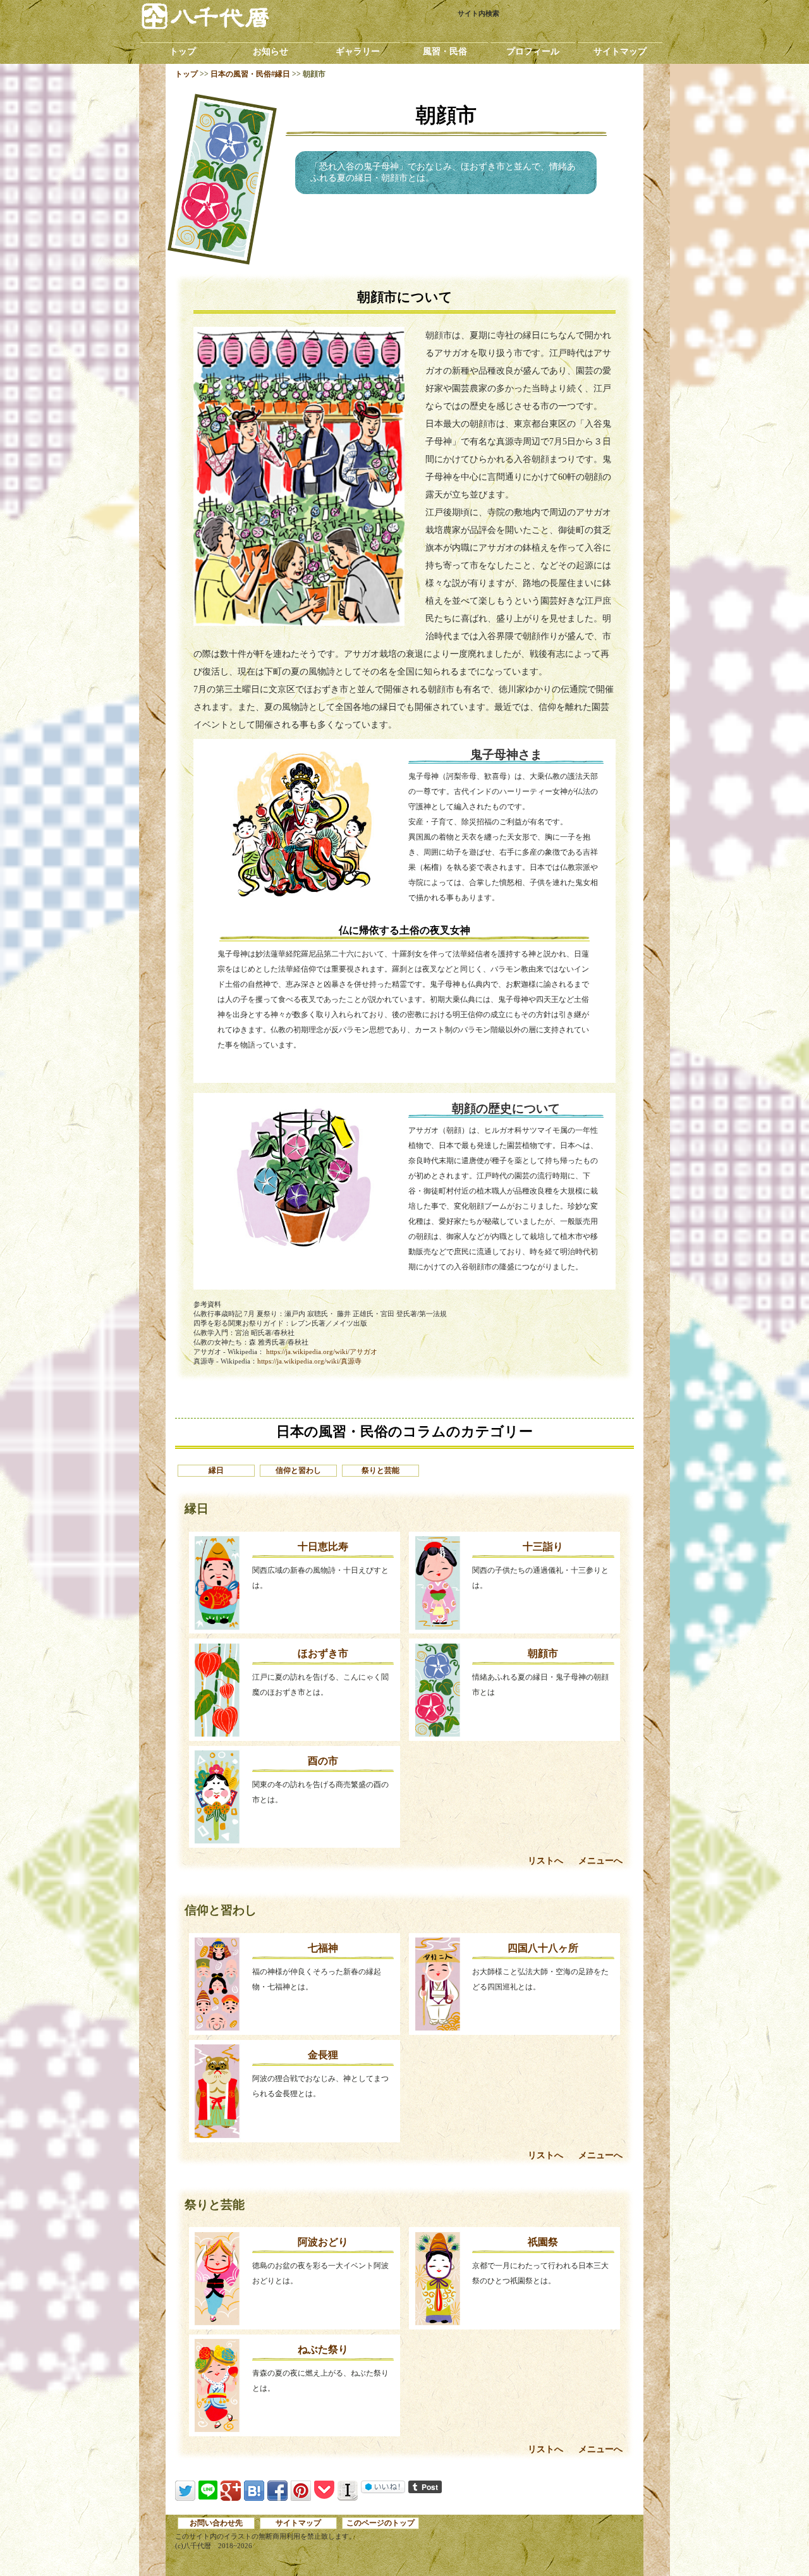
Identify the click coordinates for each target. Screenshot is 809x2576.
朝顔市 (543, 1654)
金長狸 (323, 2055)
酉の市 (323, 1761)
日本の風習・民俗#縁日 (250, 74)
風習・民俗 (445, 52)
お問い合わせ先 (216, 2523)
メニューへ (600, 1861)
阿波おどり (323, 2243)
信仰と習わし (298, 1470)
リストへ (545, 1861)
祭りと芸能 (380, 1470)
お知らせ (271, 52)
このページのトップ (380, 2523)
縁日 (216, 1470)
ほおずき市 (323, 1654)
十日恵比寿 (323, 1547)
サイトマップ (620, 52)
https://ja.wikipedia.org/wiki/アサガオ (322, 1352)
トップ (183, 52)
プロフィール (533, 52)
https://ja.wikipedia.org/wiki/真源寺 (309, 1361)
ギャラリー (358, 52)
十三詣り (543, 1547)
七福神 (323, 1948)
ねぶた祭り (323, 2349)
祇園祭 (543, 2243)
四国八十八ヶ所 (543, 1948)
